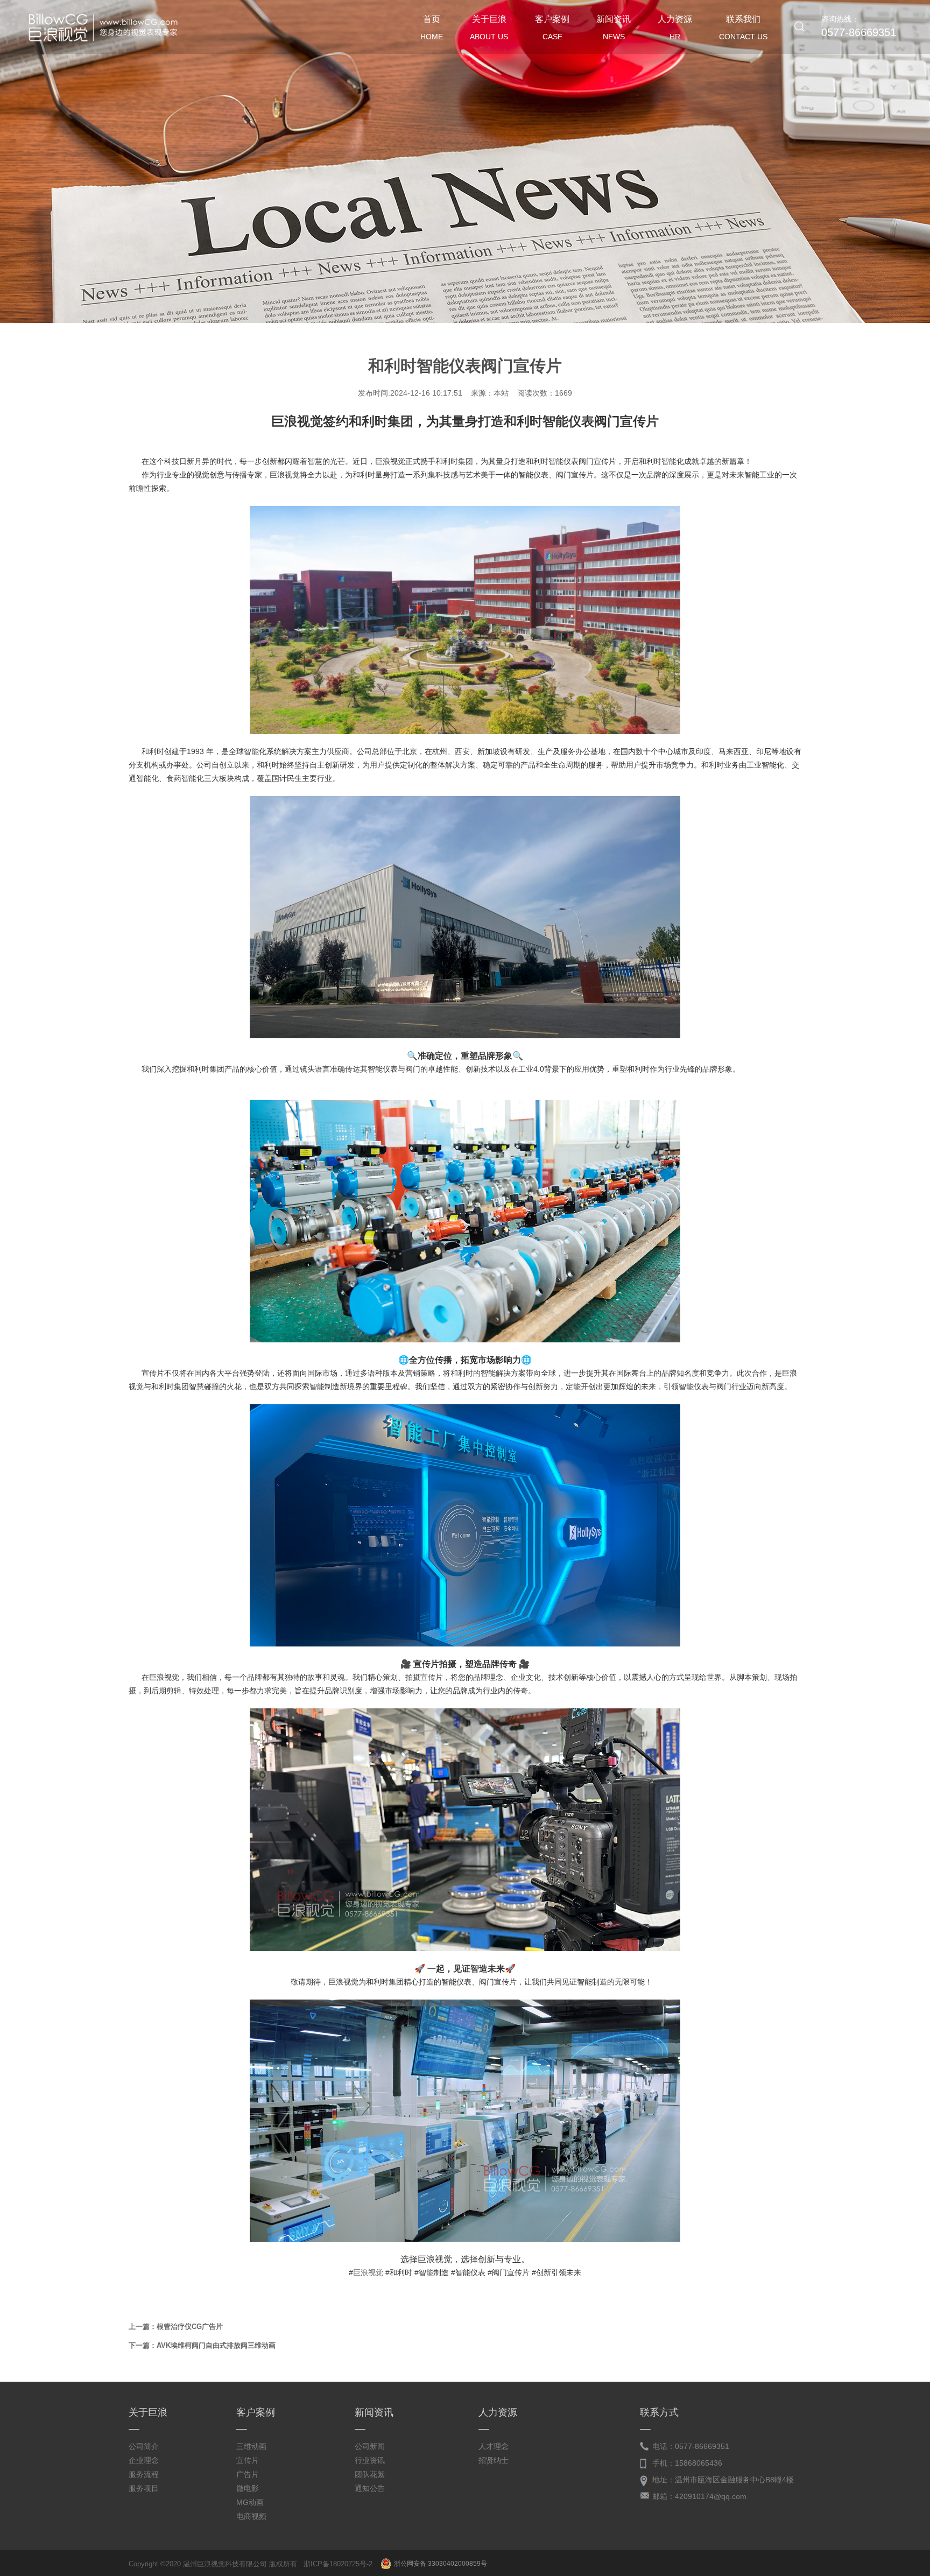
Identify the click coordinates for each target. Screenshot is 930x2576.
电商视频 (251, 2516)
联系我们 (743, 28)
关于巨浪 (489, 28)
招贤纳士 (494, 2460)
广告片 (248, 2474)
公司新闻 (370, 2446)
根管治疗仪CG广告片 (190, 2327)
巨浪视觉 (368, 2272)
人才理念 (494, 2446)
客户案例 (552, 28)
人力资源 (675, 28)
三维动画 (251, 2446)
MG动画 (250, 2502)
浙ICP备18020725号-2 (338, 2564)
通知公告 (370, 2488)
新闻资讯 (614, 28)
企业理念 (144, 2460)
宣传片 (248, 2460)
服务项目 (144, 2488)
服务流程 (144, 2474)
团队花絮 (370, 2474)
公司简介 (144, 2446)
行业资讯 (370, 2460)
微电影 (248, 2488)
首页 (432, 28)
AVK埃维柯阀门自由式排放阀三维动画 (216, 2345)
